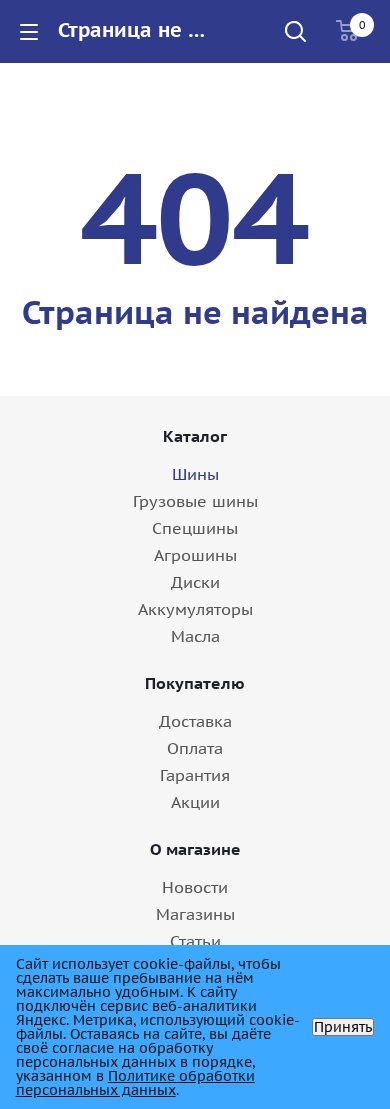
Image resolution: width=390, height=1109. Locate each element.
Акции (195, 802)
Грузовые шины (195, 501)
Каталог (195, 436)
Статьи (195, 941)
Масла (195, 636)
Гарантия (195, 775)
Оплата (195, 748)
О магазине (195, 849)
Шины (195, 474)
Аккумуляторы (195, 609)
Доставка (195, 721)
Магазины (195, 914)
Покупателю (195, 683)
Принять (343, 1027)
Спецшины (195, 528)
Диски (195, 582)
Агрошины (195, 555)
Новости (195, 887)
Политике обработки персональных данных (135, 1083)
